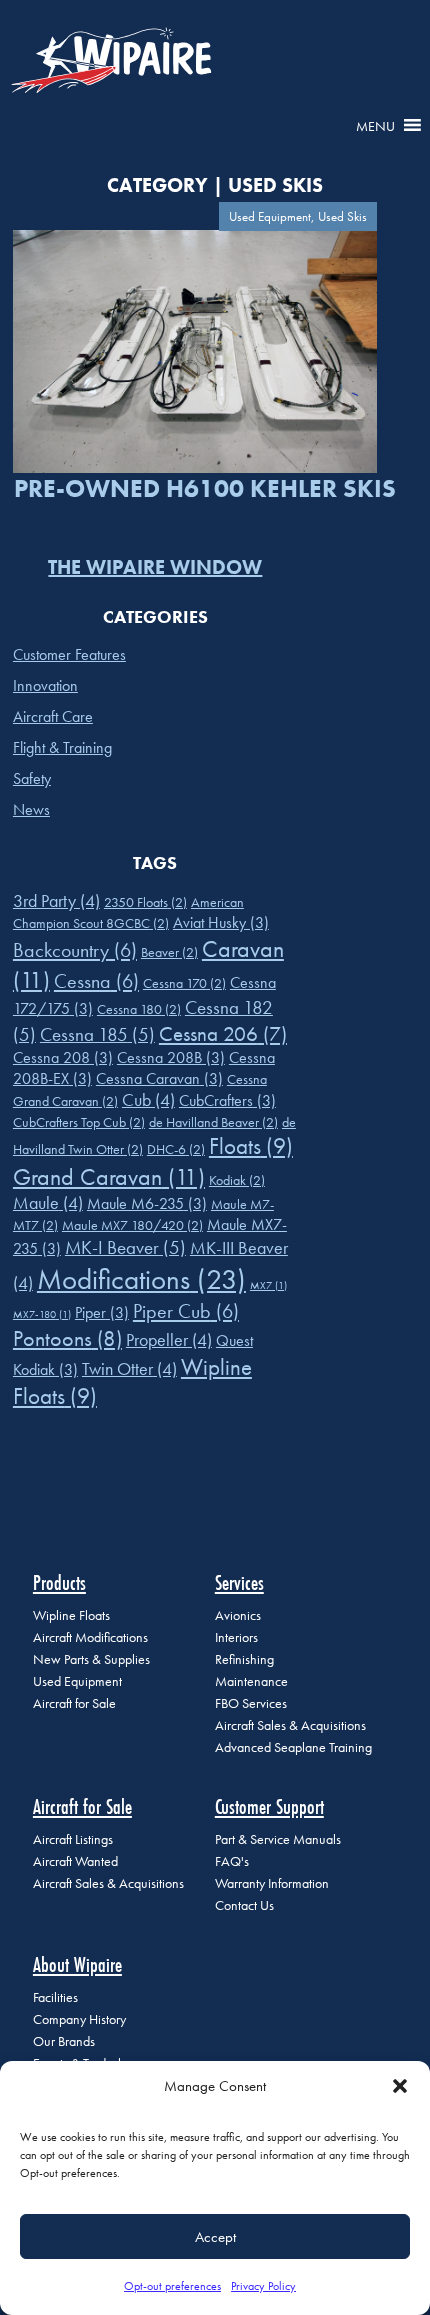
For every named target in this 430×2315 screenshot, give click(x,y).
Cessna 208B (171, 1057)
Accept (215, 2237)
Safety (32, 778)
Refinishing (244, 1659)
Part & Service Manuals (278, 1839)
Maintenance (251, 1681)
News (31, 809)
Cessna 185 (97, 1034)
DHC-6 (176, 1149)
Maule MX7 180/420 (132, 1225)
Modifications (141, 1279)
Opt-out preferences (172, 2286)
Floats (251, 1146)
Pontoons (67, 1338)
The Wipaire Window (155, 567)
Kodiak (237, 1180)
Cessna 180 (139, 1009)
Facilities (55, 1997)
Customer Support (269, 1806)
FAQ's (232, 1861)
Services (239, 1582)
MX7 (268, 1285)
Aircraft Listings (73, 1839)
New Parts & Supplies (91, 1659)
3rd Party (56, 901)
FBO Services (251, 1703)
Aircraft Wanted (75, 1861)
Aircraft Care (53, 716)
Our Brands (64, 2041)
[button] (400, 2086)
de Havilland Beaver (213, 1122)
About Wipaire (77, 1964)
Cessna (96, 981)
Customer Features (69, 654)
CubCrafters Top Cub (79, 1122)
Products (59, 1582)
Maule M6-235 (147, 1203)
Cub (148, 1100)
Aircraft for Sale (74, 1703)
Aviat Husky (221, 922)
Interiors (236, 1637)
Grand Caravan (109, 1176)
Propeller (169, 1340)
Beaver (169, 952)
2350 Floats (145, 902)
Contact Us (244, 1905)
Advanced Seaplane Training (293, 1747)
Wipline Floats (71, 1615)
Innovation (45, 685)
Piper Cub (186, 1311)
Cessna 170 (184, 983)
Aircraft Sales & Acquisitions (290, 1725)
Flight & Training (62, 747)
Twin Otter (129, 1369)
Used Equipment (77, 1681)
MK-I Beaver (125, 1247)
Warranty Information (272, 1883)
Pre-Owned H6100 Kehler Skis (205, 488)
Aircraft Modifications (90, 1637)
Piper (102, 1312)
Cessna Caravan (159, 1078)
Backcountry (75, 950)
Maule (48, 1203)
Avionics (238, 1615)
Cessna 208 (63, 1057)
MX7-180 (42, 1314)
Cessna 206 (223, 1033)
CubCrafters (227, 1100)
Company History (79, 2019)
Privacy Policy (263, 2286)
